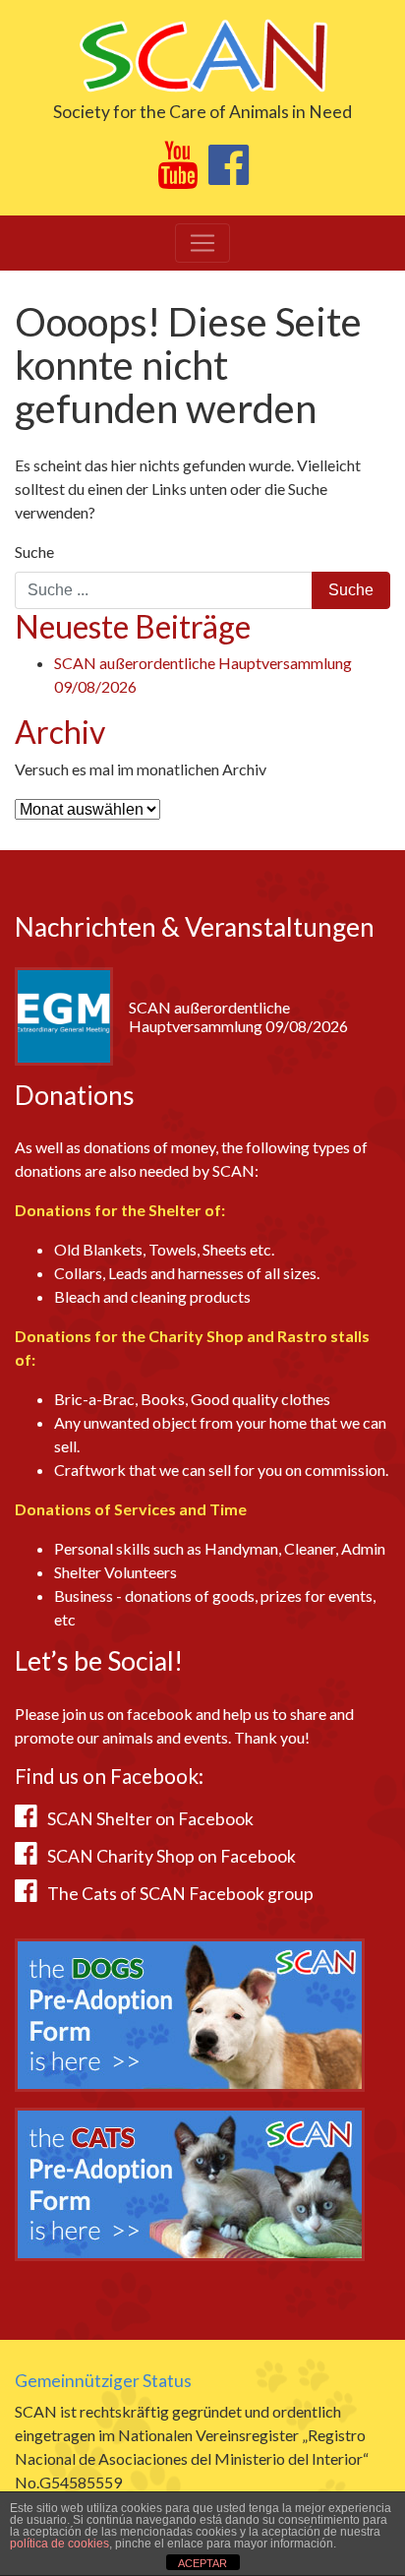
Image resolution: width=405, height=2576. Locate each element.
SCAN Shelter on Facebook (150, 1819)
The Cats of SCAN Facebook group (180, 1894)
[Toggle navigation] (202, 243)
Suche (34, 552)
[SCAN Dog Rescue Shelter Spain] (203, 54)
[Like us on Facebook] (229, 176)
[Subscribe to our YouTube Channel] (177, 176)
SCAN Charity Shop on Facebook (172, 1856)
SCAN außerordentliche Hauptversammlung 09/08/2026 (238, 1016)
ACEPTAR (202, 2563)
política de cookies (59, 2544)
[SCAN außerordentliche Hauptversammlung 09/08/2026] (64, 1014)
